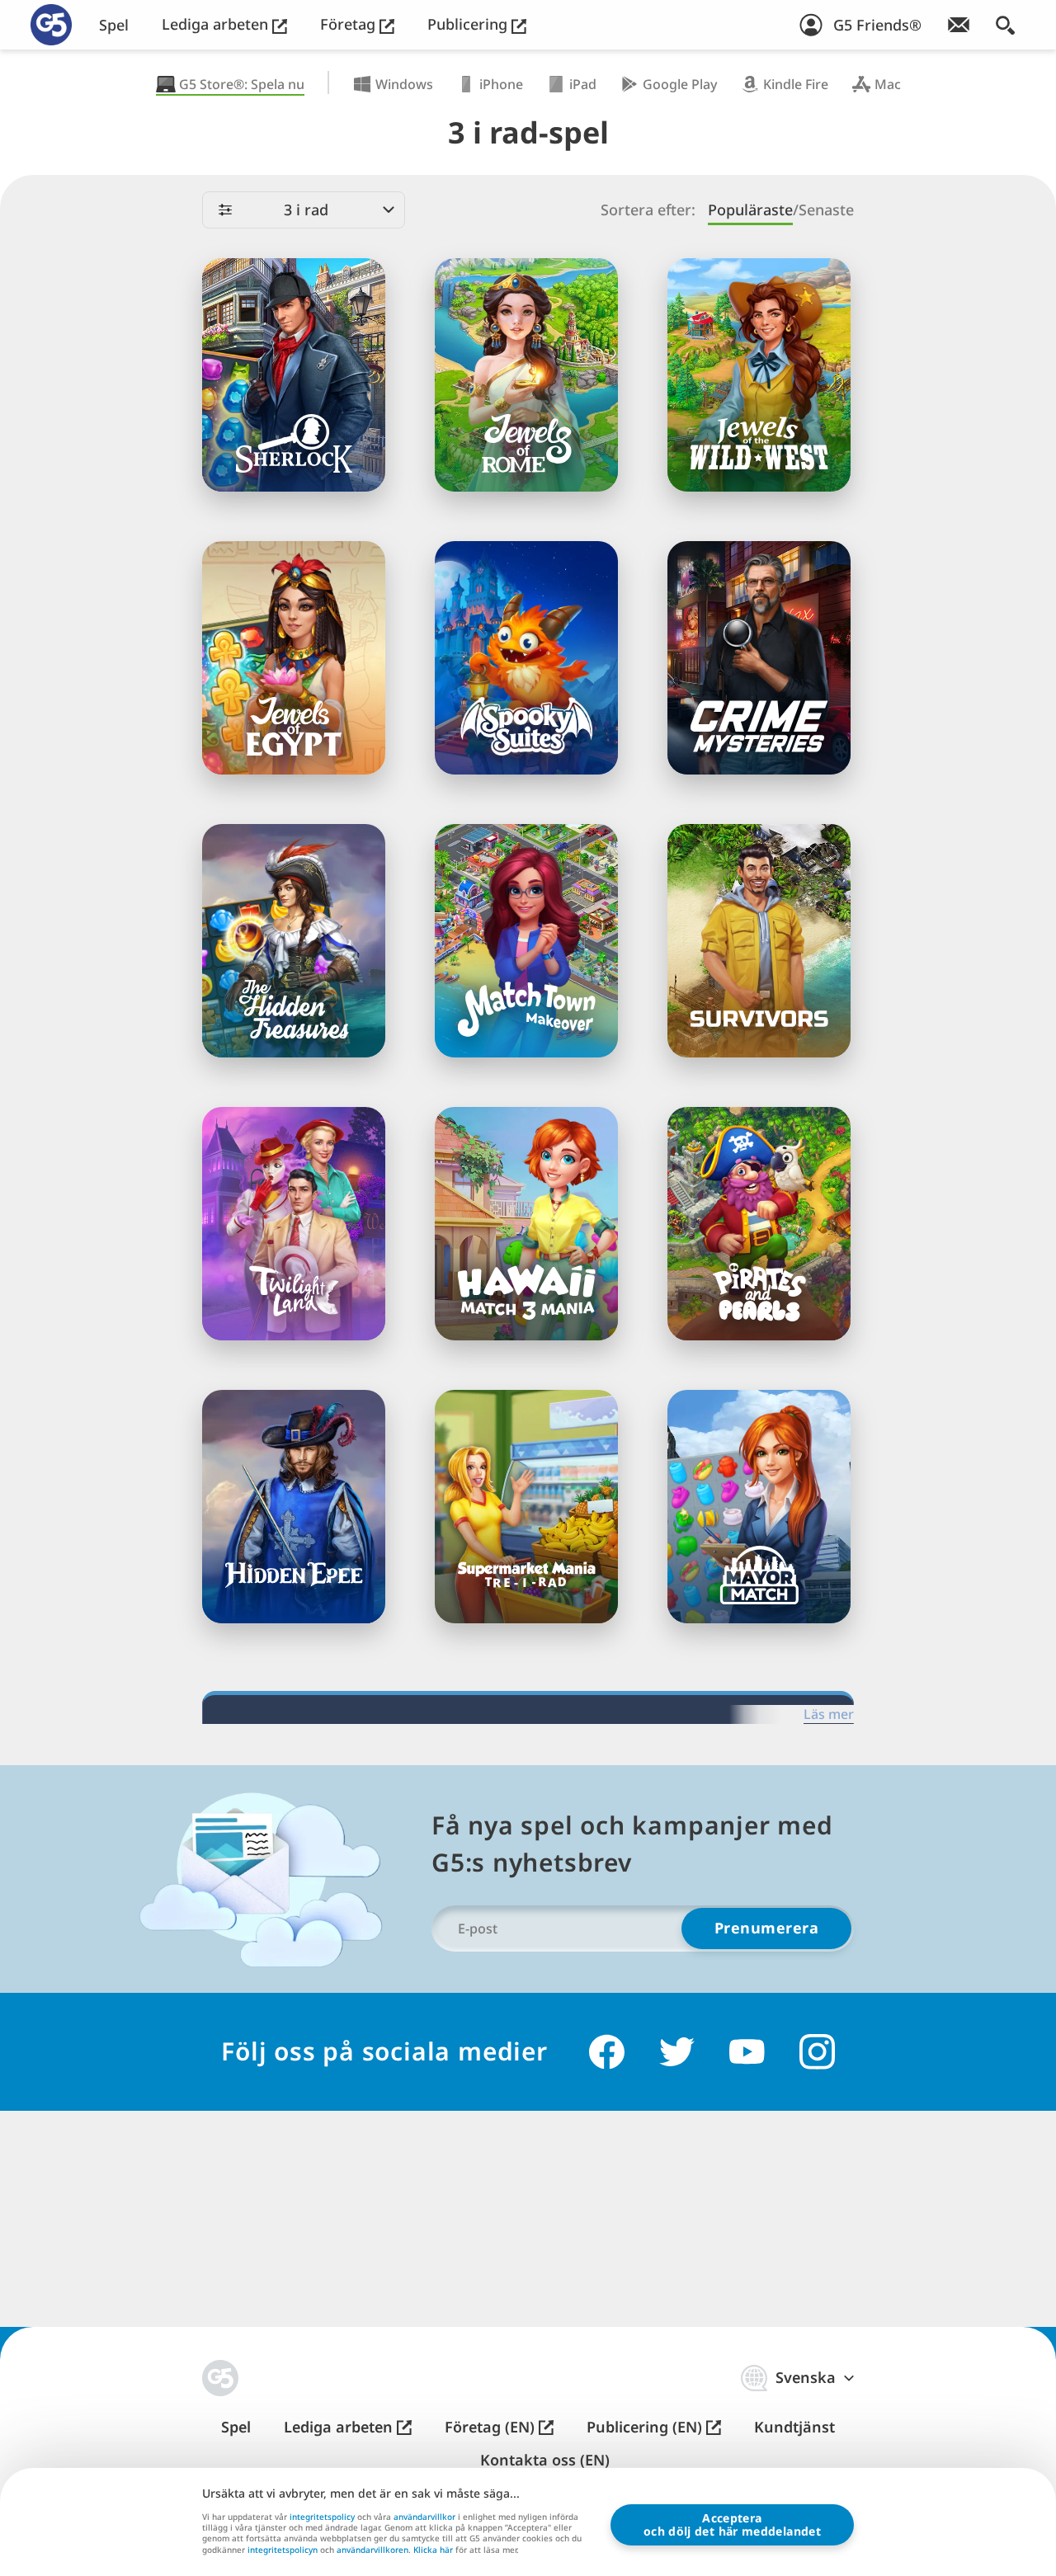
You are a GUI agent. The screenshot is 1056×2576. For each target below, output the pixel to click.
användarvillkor (424, 2517)
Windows (404, 84)
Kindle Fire (796, 84)
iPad (583, 84)
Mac (888, 84)
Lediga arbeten (217, 24)
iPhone (501, 84)
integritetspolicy (322, 2517)
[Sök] (1005, 25)
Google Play (680, 84)
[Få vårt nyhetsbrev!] (959, 25)
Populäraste (750, 210)
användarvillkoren (372, 2550)
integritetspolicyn (283, 2550)
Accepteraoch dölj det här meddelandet (732, 2524)
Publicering (469, 24)
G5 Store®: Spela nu (242, 84)
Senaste (826, 210)
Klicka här (433, 2550)
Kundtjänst (794, 2427)
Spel (114, 25)
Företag (350, 24)
